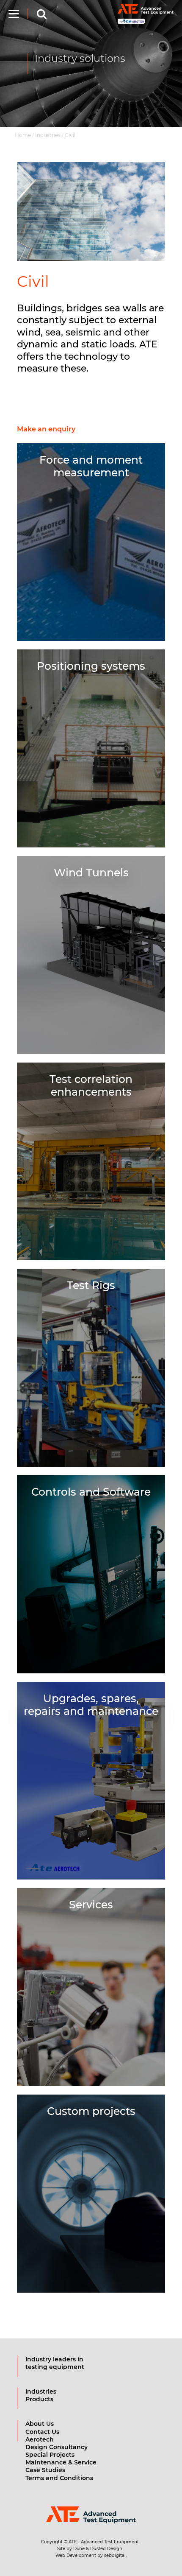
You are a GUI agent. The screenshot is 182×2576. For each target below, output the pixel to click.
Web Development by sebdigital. (91, 2555)
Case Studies (45, 2470)
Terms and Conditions (59, 2478)
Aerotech (40, 2439)
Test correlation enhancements (91, 1085)
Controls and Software (91, 1492)
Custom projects (91, 2111)
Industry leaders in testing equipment (55, 2363)
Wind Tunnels (91, 873)
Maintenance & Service (61, 2462)
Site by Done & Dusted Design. (90, 2549)
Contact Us (42, 2432)
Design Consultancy (57, 2447)
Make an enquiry (46, 429)
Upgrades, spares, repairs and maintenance (91, 1705)
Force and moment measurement (91, 466)
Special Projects (50, 2455)
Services (91, 1905)
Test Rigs (91, 1285)
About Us (40, 2424)
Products (39, 2399)
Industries (41, 2391)
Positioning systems (91, 666)
